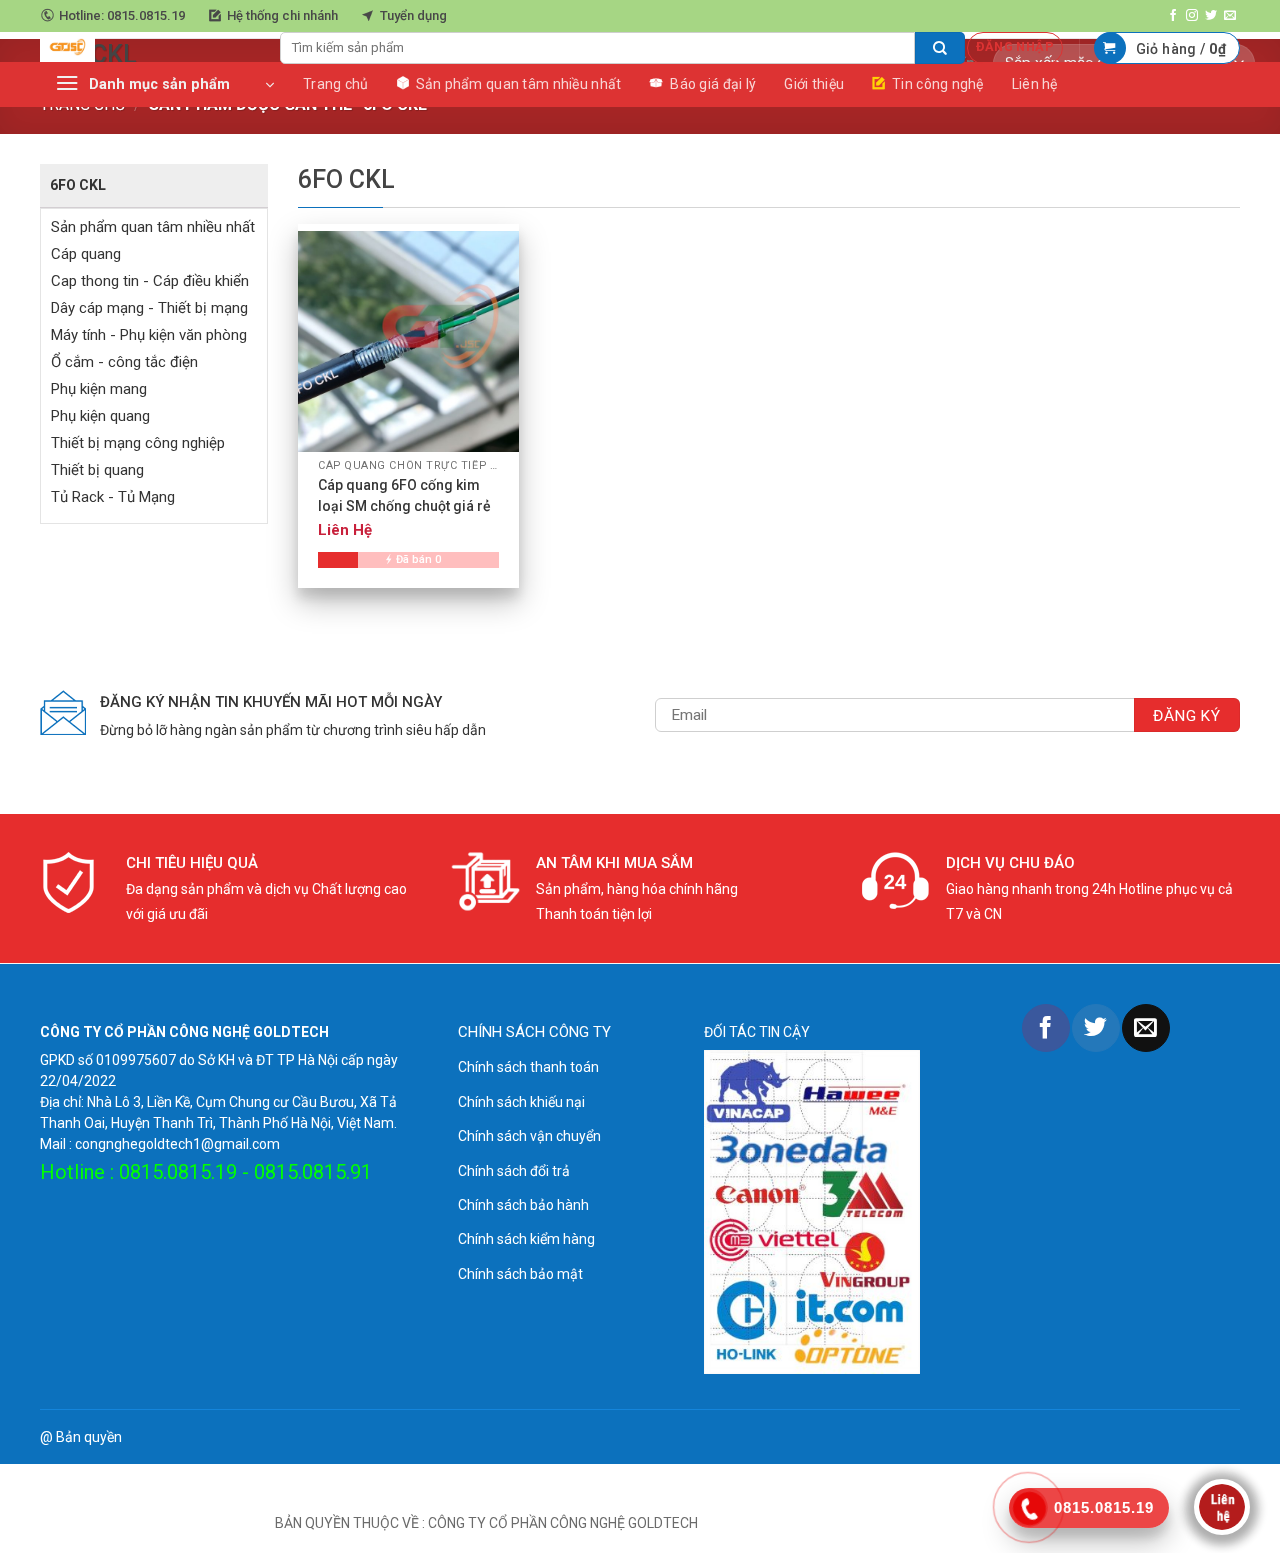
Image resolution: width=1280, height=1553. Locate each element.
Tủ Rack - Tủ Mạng (113, 497)
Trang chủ (336, 84)
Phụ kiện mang (99, 389)
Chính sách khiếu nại (521, 1102)
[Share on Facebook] (1046, 1028)
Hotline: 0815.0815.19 (122, 15)
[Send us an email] (1230, 16)
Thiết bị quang (97, 470)
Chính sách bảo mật (520, 1274)
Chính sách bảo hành (523, 1205)
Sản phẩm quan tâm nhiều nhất (153, 227)
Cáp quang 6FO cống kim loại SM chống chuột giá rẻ (404, 495)
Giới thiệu (814, 84)
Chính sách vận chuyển (529, 1136)
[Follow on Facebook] (1173, 16)
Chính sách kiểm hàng (526, 1239)
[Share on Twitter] (1096, 1028)
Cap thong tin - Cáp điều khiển (150, 281)
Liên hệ (1035, 84)
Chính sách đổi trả (514, 1171)
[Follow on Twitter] (1211, 16)
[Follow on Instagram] (1192, 16)
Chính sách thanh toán (528, 1067)
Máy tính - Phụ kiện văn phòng (149, 335)
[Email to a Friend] (1146, 1028)
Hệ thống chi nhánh (282, 15)
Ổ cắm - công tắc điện (124, 362)
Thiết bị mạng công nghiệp (138, 443)
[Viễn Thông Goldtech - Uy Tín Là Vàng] (145, 47)
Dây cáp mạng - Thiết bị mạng (149, 308)
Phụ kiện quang (100, 416)
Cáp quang (86, 254)
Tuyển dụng (413, 15)
